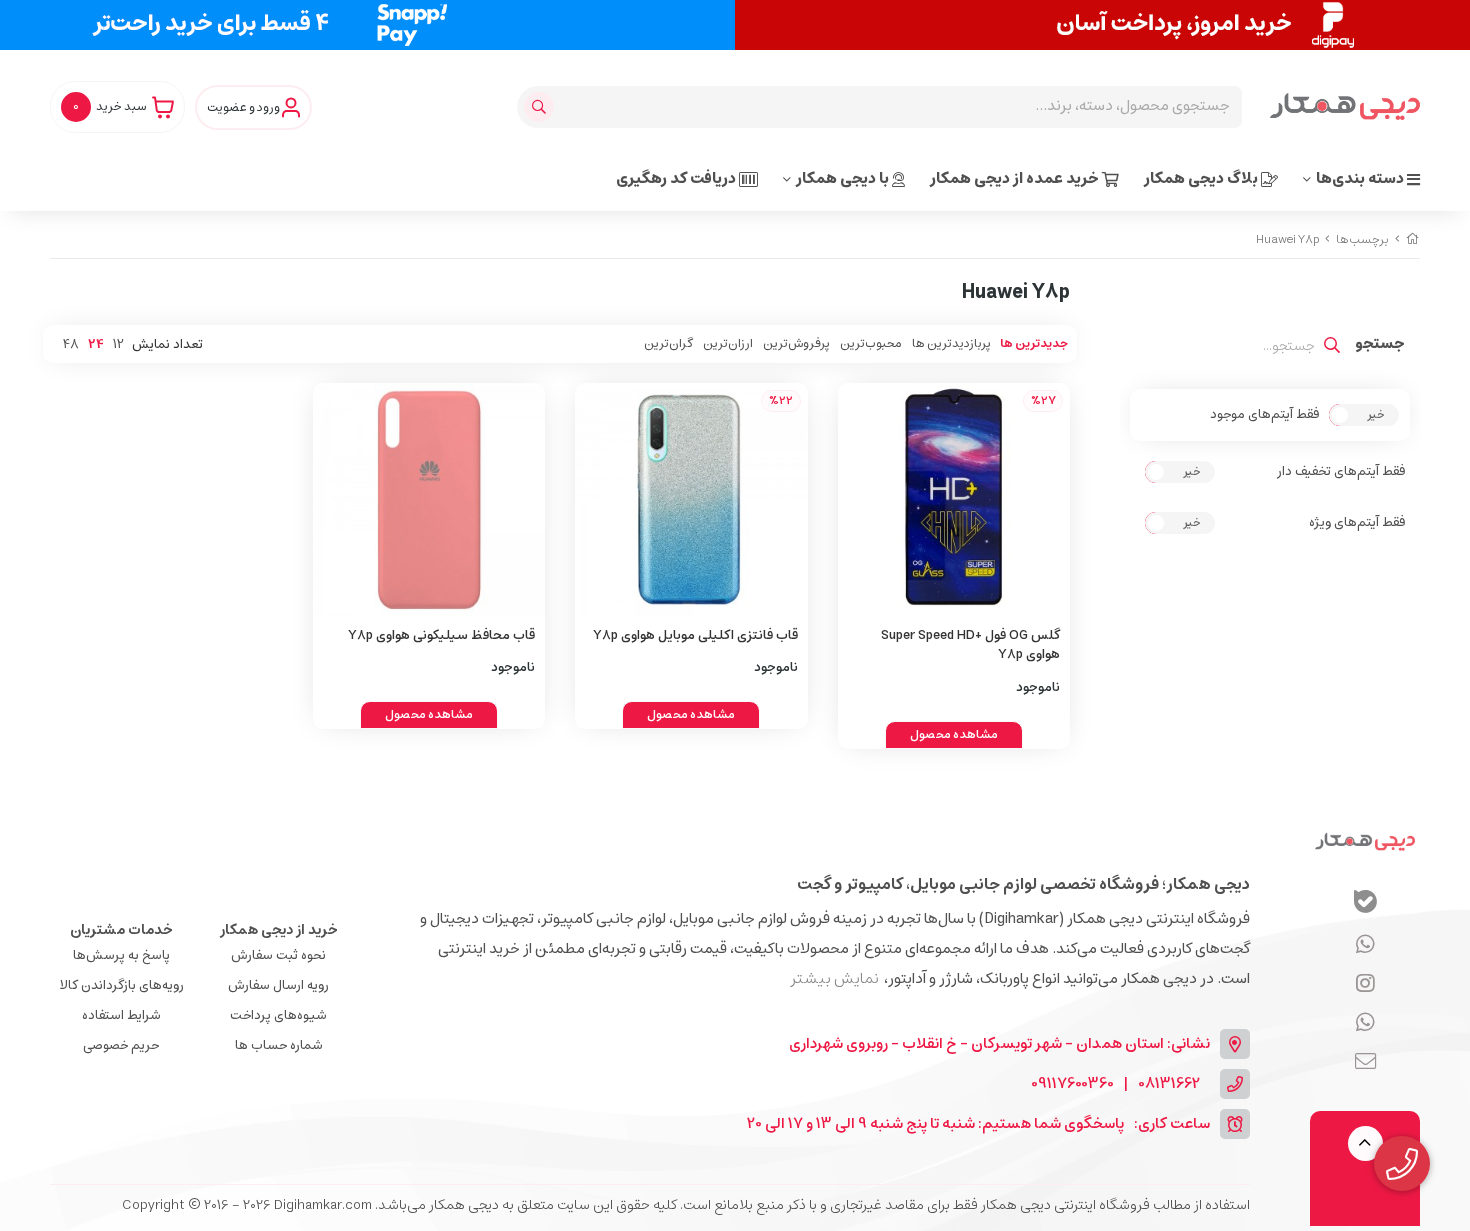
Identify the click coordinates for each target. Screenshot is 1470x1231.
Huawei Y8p (1287, 239)
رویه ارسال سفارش (278, 985)
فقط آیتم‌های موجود (1264, 415)
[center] (541, 107)
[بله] (1365, 904)
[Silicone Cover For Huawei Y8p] (429, 499)
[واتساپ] (1365, 945)
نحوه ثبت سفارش (278, 955)
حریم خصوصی (121, 1045)
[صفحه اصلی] (1413, 239)
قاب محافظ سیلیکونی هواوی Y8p (441, 635)
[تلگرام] (1365, 984)
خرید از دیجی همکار (279, 930)
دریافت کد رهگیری (677, 178)
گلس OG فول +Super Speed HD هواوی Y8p (970, 645)
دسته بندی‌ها (1361, 178)
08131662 (1169, 1084)
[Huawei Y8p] (1365, 841)
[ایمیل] (1365, 1062)
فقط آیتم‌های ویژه (1357, 523)
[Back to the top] (1365, 1143)
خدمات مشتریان (121, 930)
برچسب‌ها (1362, 239)
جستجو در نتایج (1380, 346)
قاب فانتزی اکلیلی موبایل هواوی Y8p (695, 635)
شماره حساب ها (279, 1045)
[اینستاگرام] (1365, 1023)
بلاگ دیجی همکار (1202, 178)
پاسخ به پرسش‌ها (121, 955)
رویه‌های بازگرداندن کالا (121, 985)
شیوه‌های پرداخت (278, 1015)
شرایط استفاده (121, 1015)
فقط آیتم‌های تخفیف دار (1341, 472)
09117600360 (1072, 1084)
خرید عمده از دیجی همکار (1016, 178)
